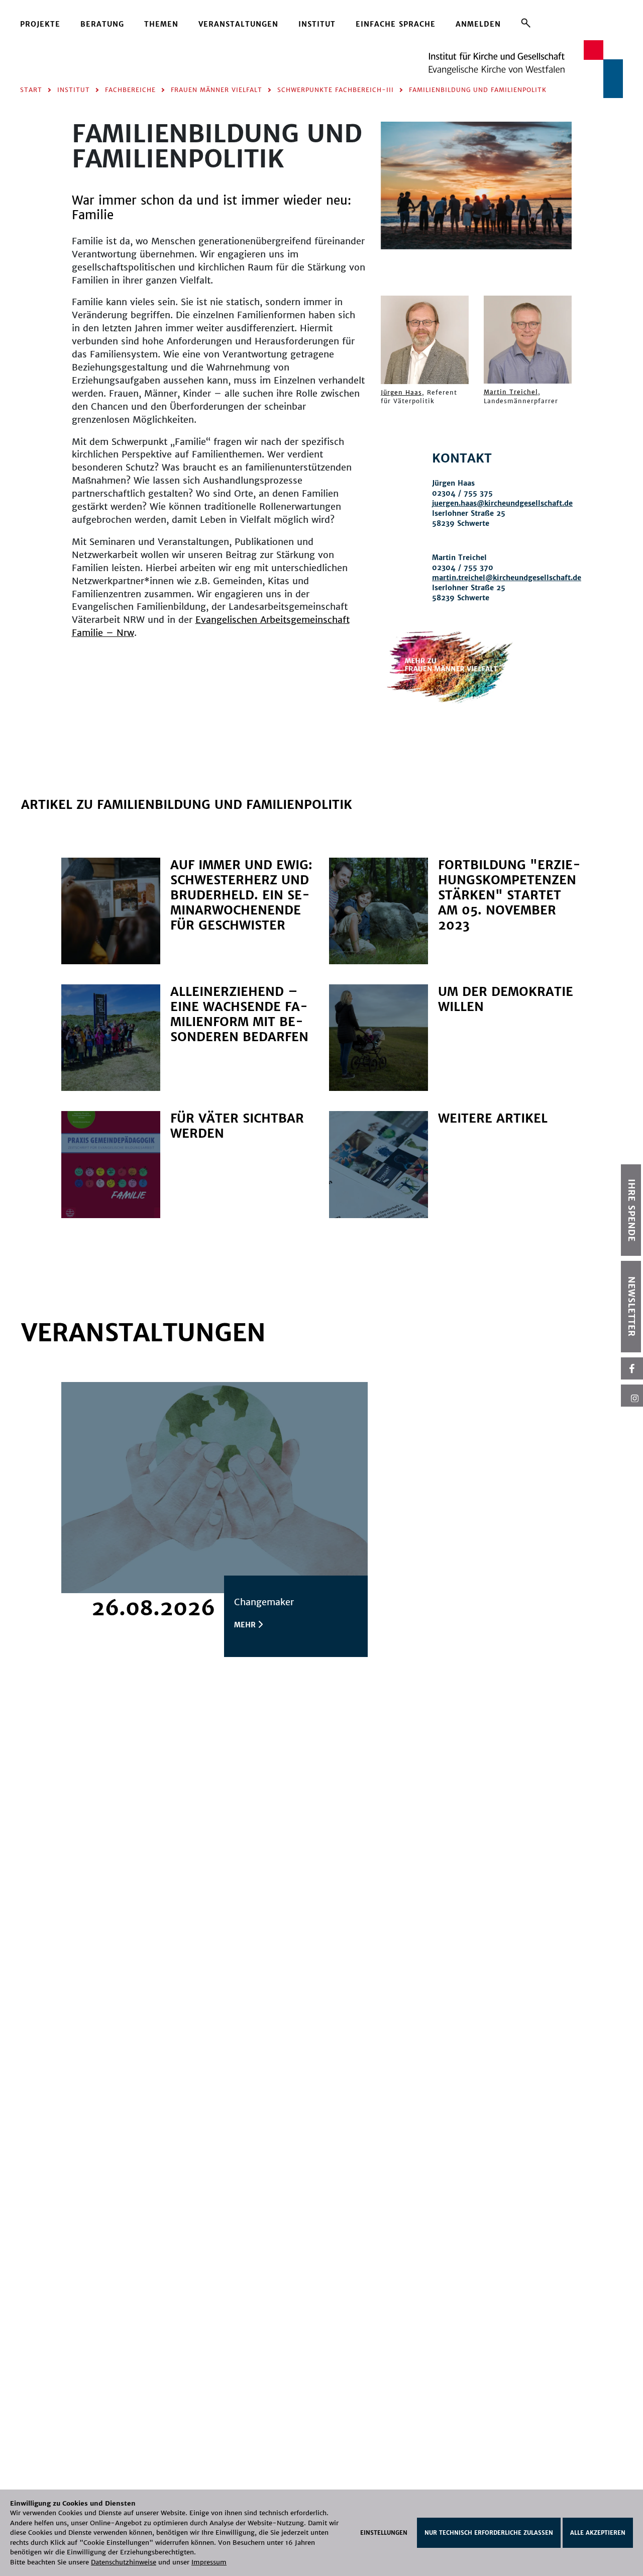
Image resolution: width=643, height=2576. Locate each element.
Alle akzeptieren (598, 2533)
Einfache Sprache (396, 24)
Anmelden (478, 24)
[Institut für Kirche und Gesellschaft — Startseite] (526, 68)
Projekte (40, 24)
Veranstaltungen (238, 24)
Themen (161, 24)
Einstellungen (384, 2533)
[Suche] (526, 23)
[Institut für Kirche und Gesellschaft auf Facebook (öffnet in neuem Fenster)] (632, 1368)
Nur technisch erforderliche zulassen (489, 2533)
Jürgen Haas (401, 392)
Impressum (209, 2562)
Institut (317, 24)
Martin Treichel (511, 392)
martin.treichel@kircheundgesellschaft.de (507, 578)
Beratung (102, 24)
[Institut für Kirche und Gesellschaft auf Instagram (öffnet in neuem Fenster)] (632, 1396)
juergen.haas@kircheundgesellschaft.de (502, 503)
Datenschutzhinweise (124, 2562)
